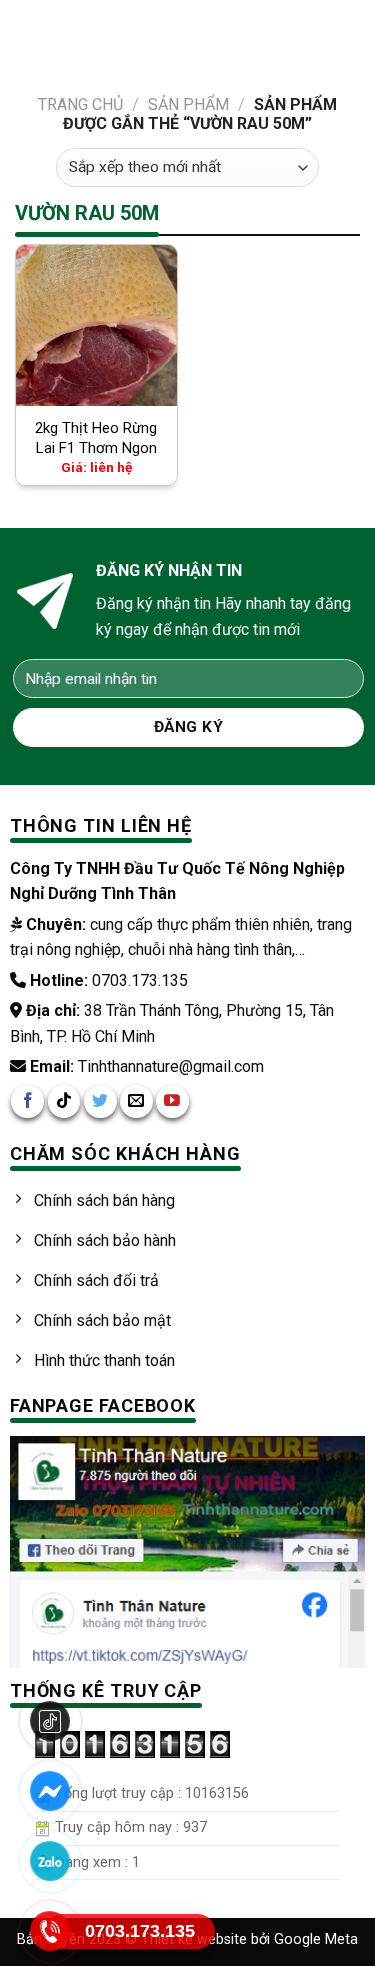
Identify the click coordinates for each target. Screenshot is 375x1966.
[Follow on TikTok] (64, 1101)
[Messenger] (50, 1791)
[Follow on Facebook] (27, 1101)
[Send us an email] (136, 1101)
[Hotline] (50, 1931)
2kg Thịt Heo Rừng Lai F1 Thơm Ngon (96, 438)
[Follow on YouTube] (172, 1101)
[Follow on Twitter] (100, 1101)
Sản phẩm (188, 104)
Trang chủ (80, 104)
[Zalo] (50, 1861)
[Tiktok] (50, 1721)
